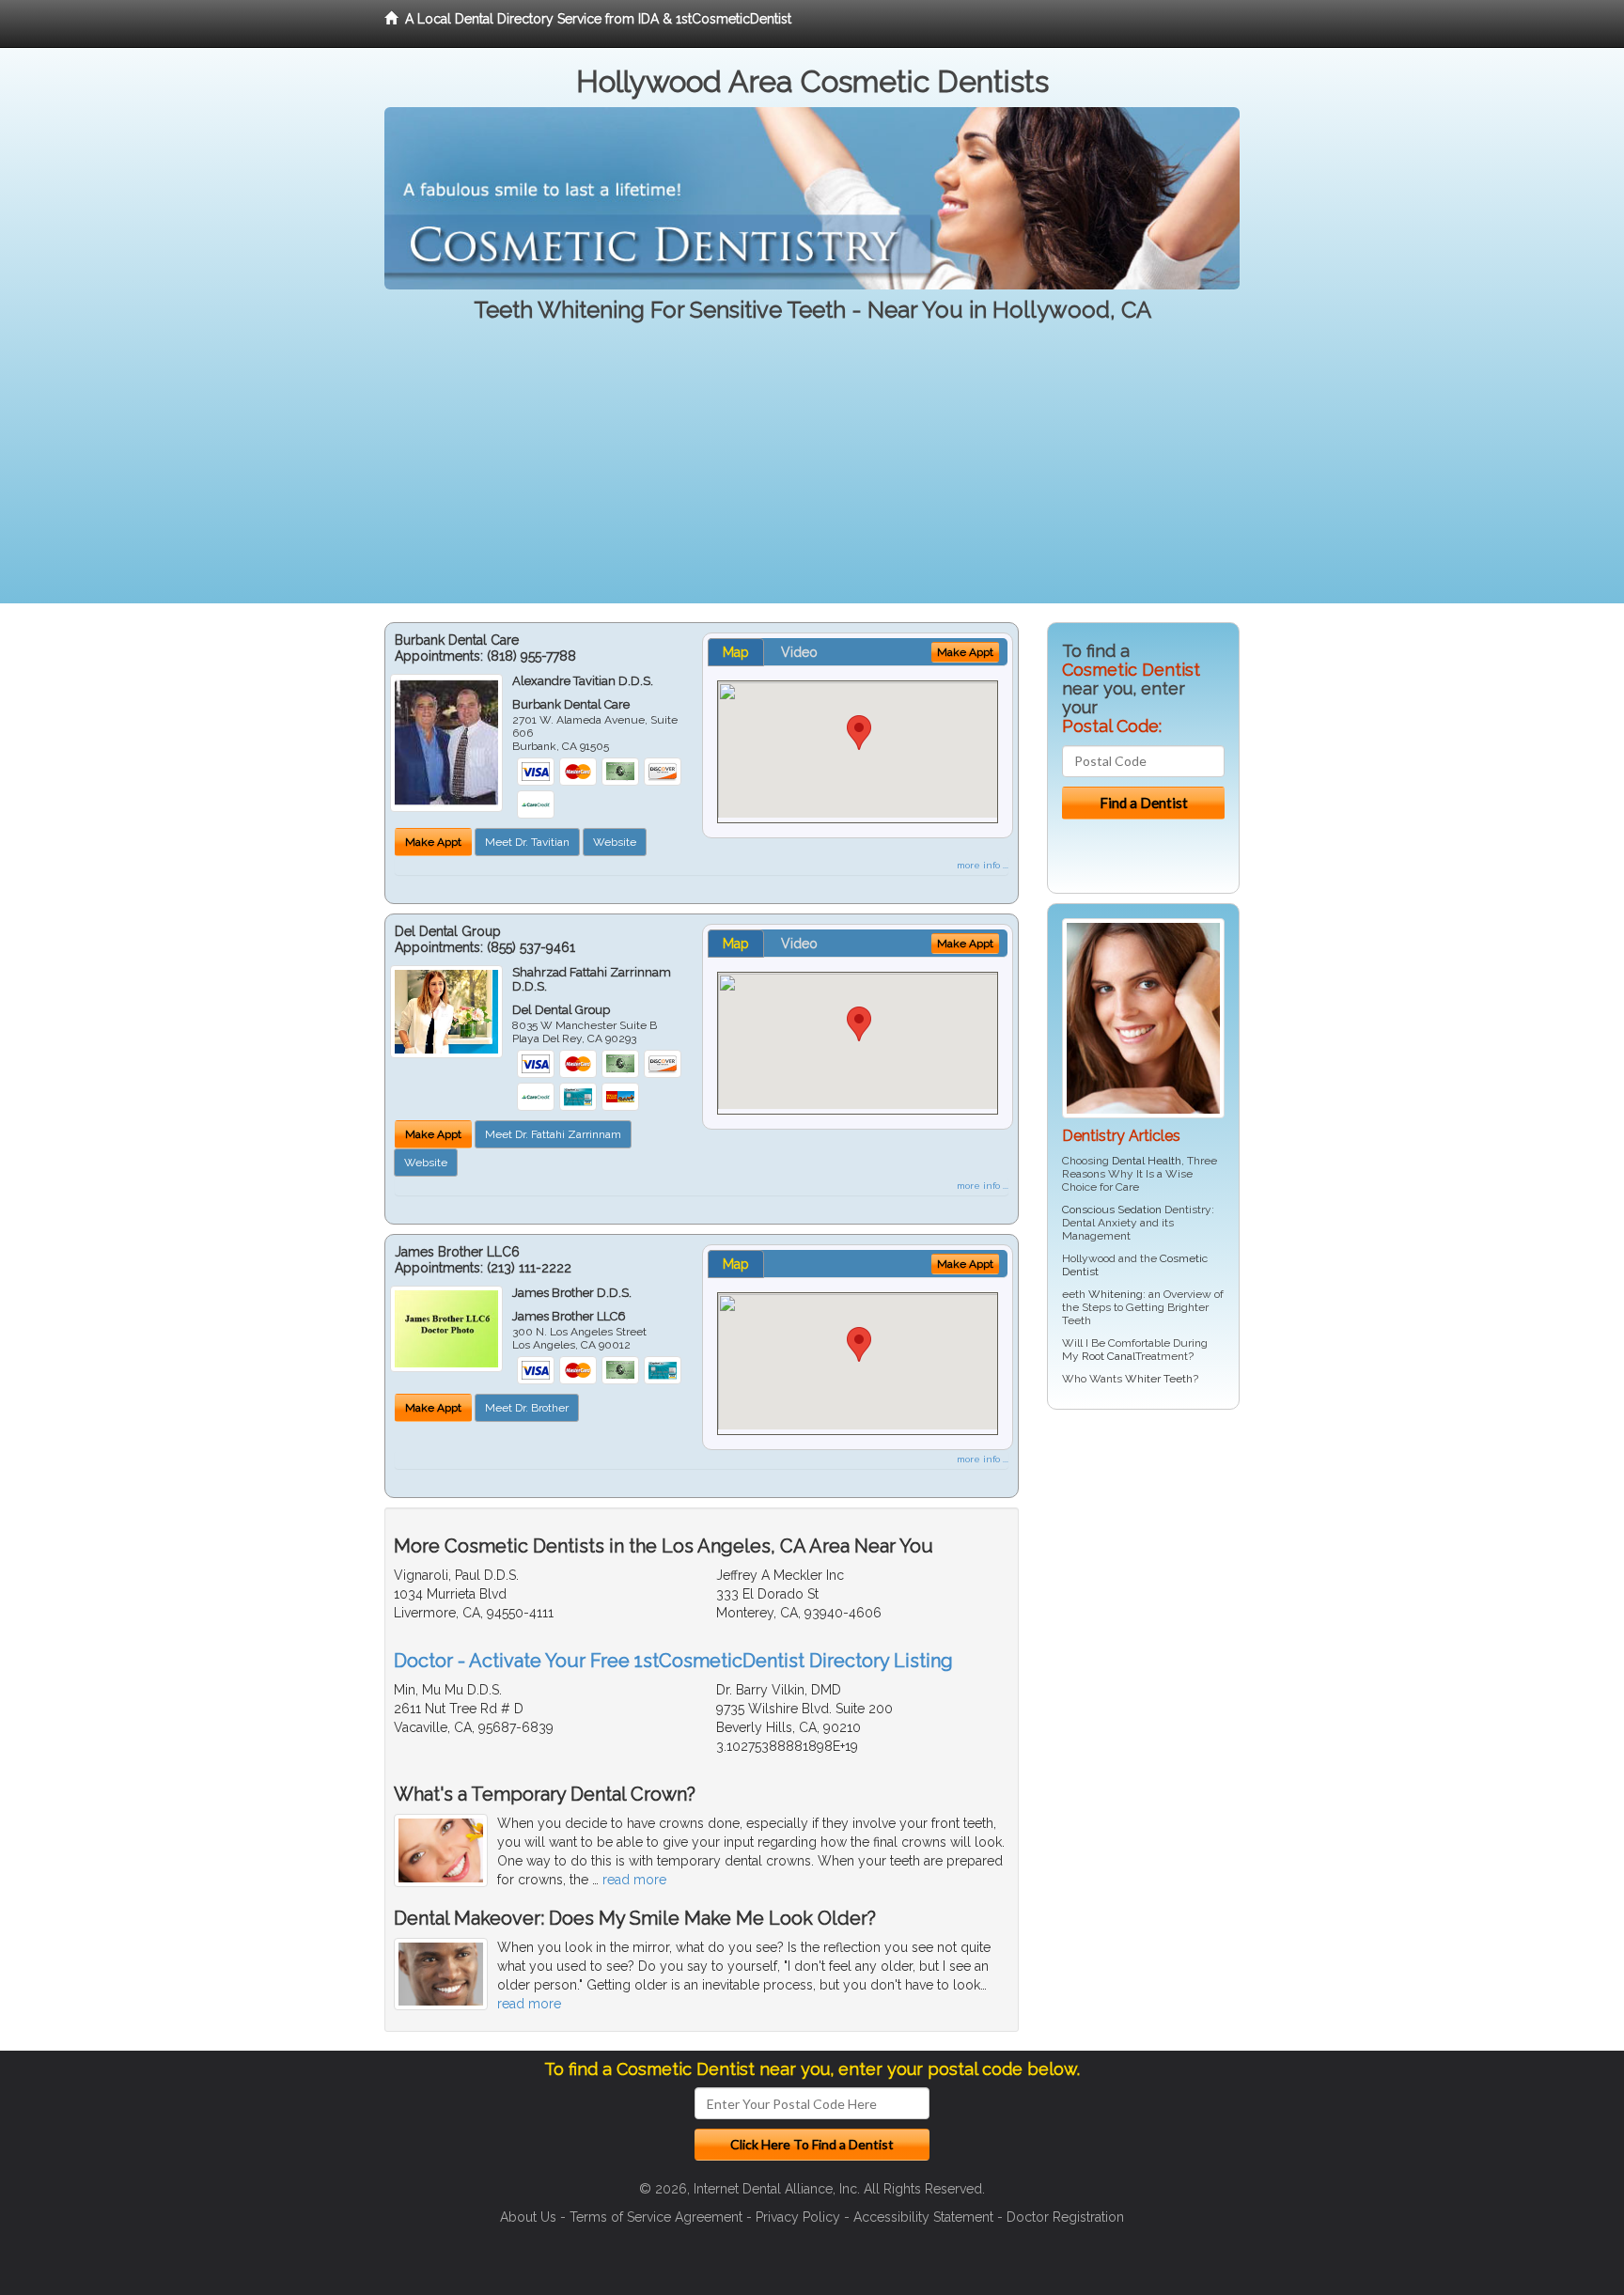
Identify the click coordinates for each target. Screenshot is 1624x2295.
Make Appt (433, 842)
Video (799, 652)
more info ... (983, 865)
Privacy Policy (798, 2217)
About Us (528, 2217)
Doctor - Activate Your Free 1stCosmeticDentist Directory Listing (673, 1661)
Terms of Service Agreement (656, 2217)
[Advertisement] (812, 472)
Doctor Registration (1065, 2217)
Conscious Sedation (1112, 1210)
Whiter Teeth (1159, 1379)
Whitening (1116, 1294)
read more (634, 1880)
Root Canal (1109, 1356)
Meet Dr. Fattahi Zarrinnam (553, 1134)
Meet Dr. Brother (527, 1408)
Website (615, 842)
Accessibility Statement (923, 2217)
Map (736, 652)
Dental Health (1147, 1161)
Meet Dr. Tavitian (527, 842)
